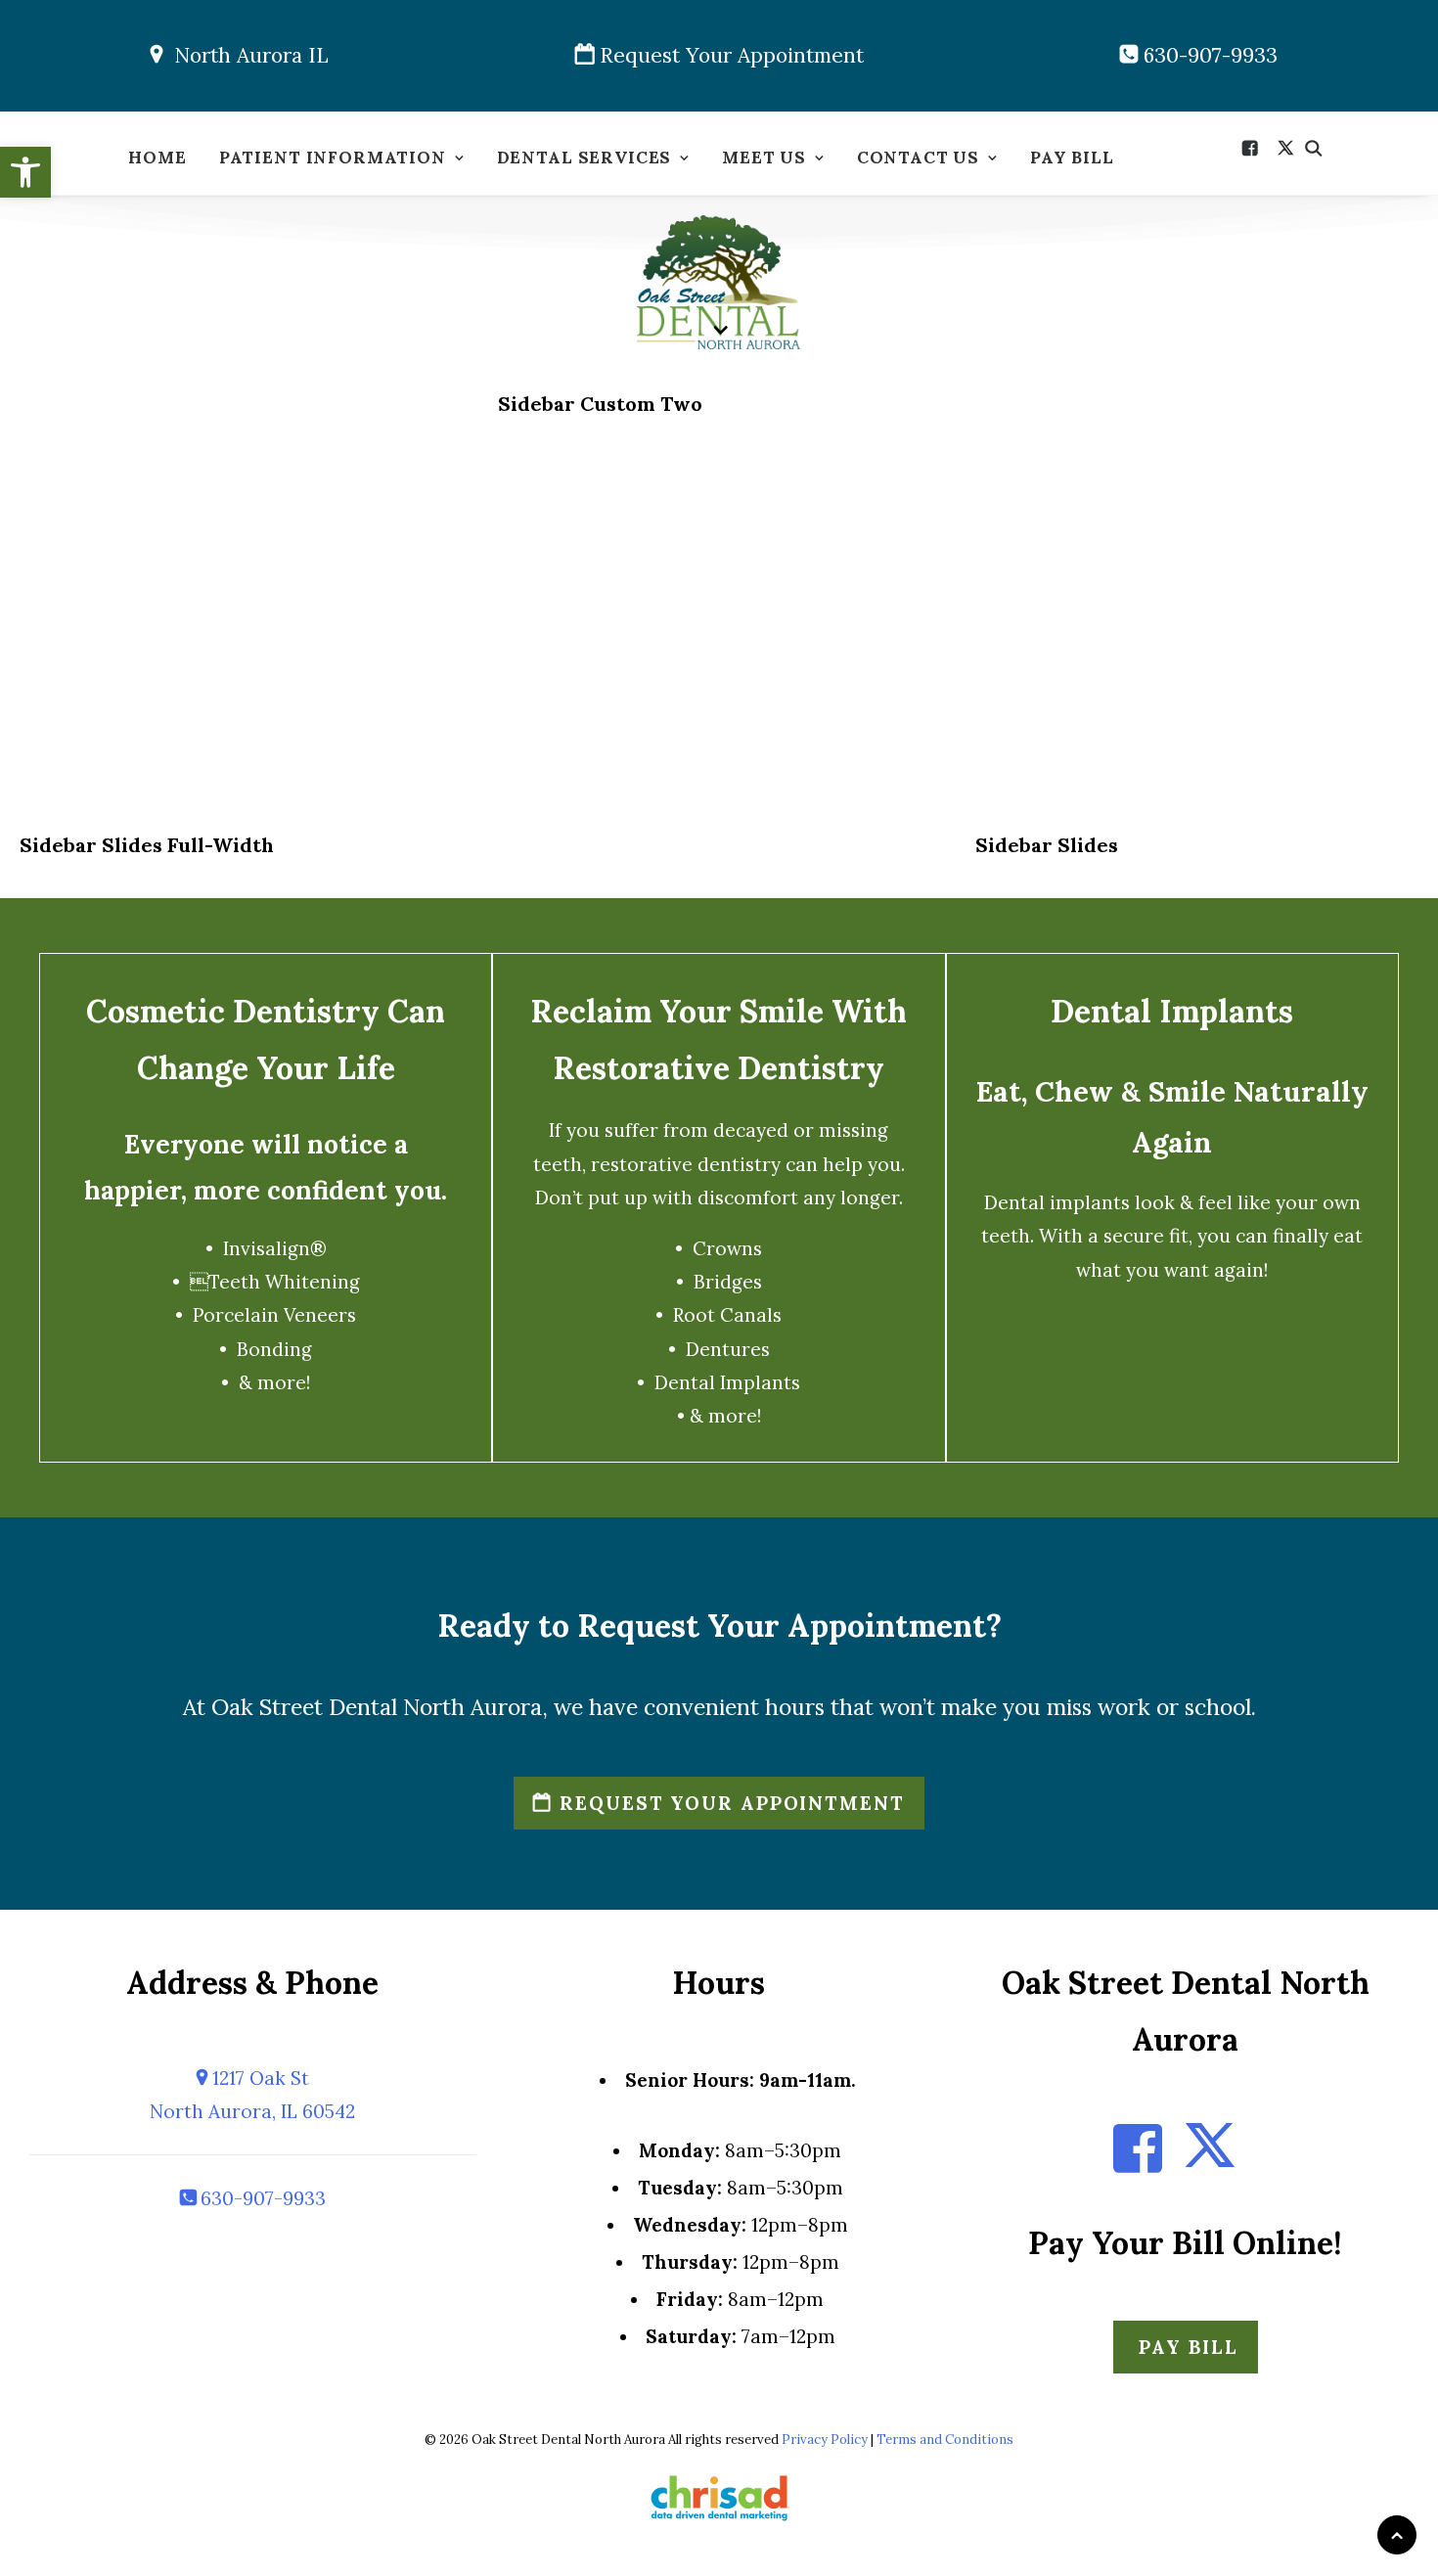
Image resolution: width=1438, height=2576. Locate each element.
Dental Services (584, 158)
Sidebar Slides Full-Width (147, 845)
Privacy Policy (825, 2440)
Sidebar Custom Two (600, 404)
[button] (25, 172)
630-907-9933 (1208, 55)
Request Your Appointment (729, 55)
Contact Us (919, 158)
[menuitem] (157, 163)
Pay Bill (1072, 158)
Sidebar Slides (1047, 845)
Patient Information (333, 158)
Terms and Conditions (945, 2440)
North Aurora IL (246, 55)
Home (157, 158)
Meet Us (764, 158)
